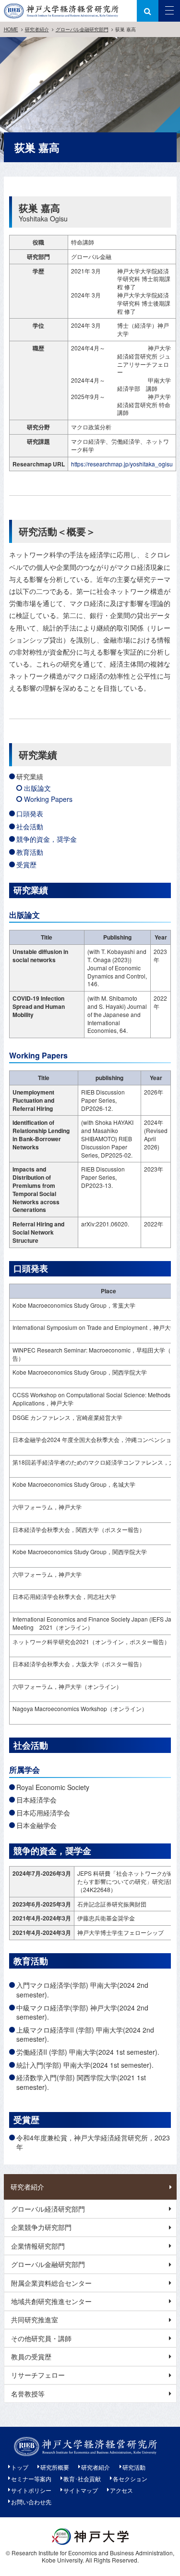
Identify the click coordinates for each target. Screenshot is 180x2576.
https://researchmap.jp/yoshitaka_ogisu (122, 464)
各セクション (130, 2479)
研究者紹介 (37, 29)
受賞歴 (26, 864)
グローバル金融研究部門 (82, 29)
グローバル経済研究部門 (48, 2209)
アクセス (121, 2490)
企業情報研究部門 (38, 2246)
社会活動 (30, 826)
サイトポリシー (31, 2490)
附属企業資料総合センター (51, 2283)
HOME (11, 29)
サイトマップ (81, 2490)
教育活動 (30, 852)
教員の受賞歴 (31, 2357)
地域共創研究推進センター (51, 2301)
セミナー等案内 (31, 2479)
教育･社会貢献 (82, 2479)
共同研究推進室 (35, 2319)
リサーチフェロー (38, 2375)
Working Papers (48, 799)
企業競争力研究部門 (41, 2227)
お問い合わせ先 (31, 2502)
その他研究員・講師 (41, 2338)
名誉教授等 (28, 2394)
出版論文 (37, 788)
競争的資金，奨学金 (47, 839)
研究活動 (134, 2467)
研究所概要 (55, 2467)
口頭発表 (30, 813)
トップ (20, 2467)
